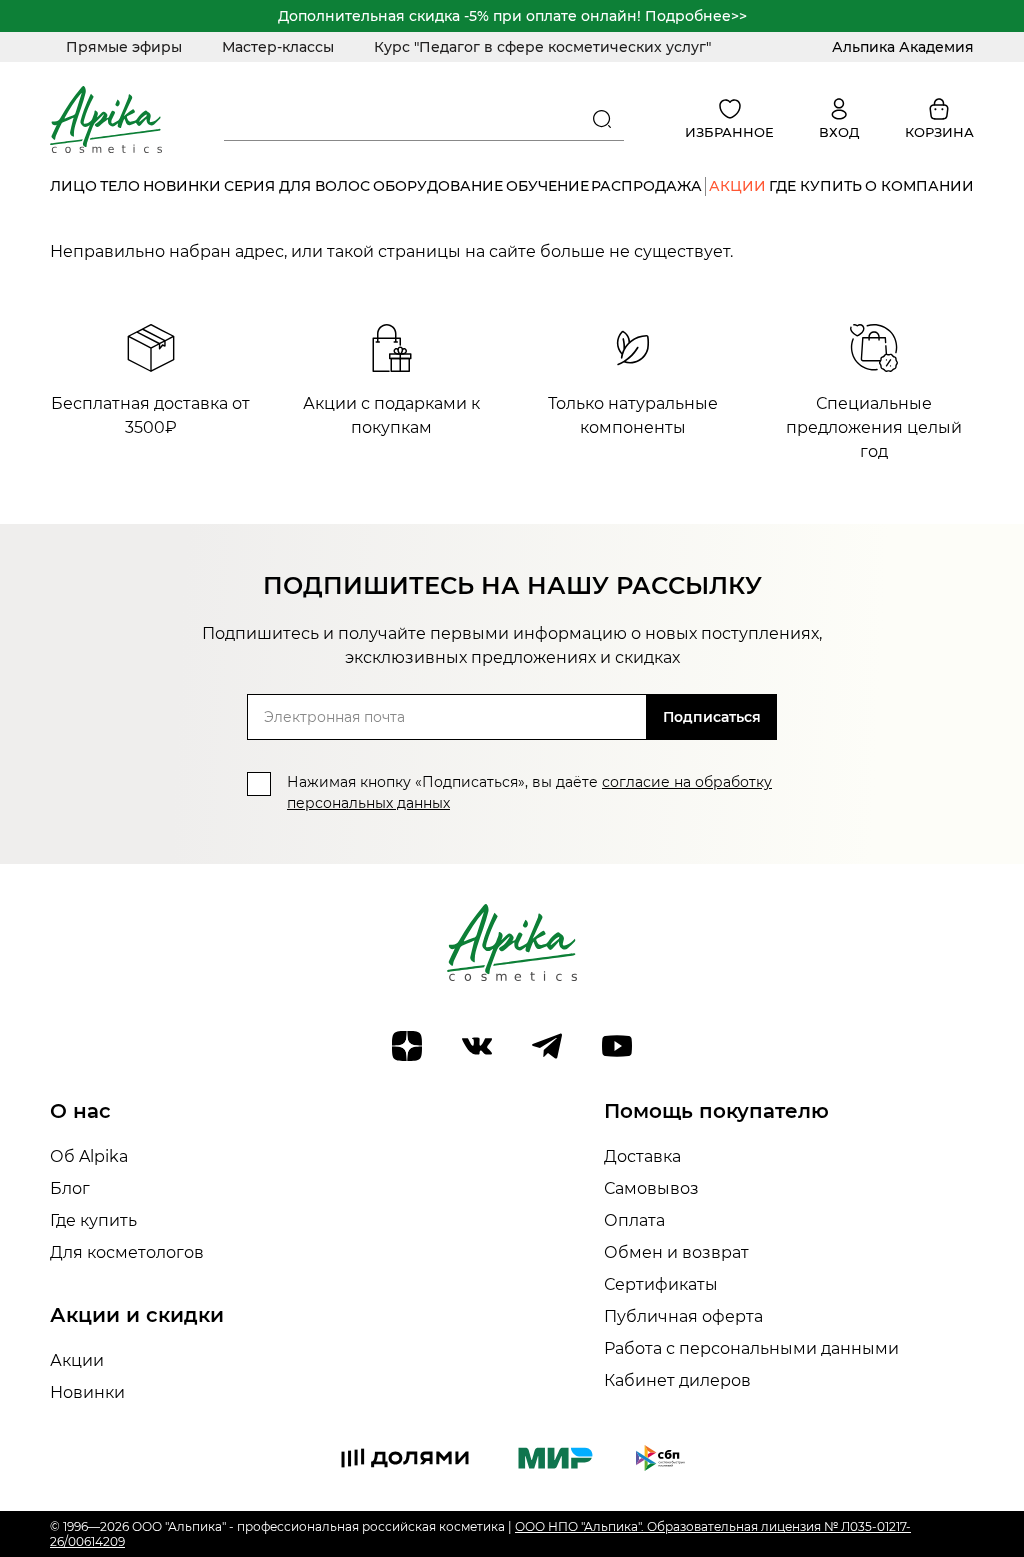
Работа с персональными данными (751, 1348)
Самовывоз (651, 1188)
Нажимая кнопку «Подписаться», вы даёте (529, 792)
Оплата (634, 1220)
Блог (70, 1188)
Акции (737, 186)
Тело (120, 186)
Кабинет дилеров (677, 1380)
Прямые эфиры (124, 47)
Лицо (73, 186)
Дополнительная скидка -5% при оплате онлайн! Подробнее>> (512, 16)
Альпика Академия (903, 47)
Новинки (182, 186)
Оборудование (438, 186)
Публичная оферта (683, 1316)
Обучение (547, 186)
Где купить (815, 186)
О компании (919, 186)
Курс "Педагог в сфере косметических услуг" (542, 47)
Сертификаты (661, 1284)
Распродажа (646, 186)
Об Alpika (89, 1156)
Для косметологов (127, 1252)
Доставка (642, 1156)
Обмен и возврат (676, 1252)
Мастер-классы (278, 47)
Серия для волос (297, 186)
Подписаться (712, 717)
